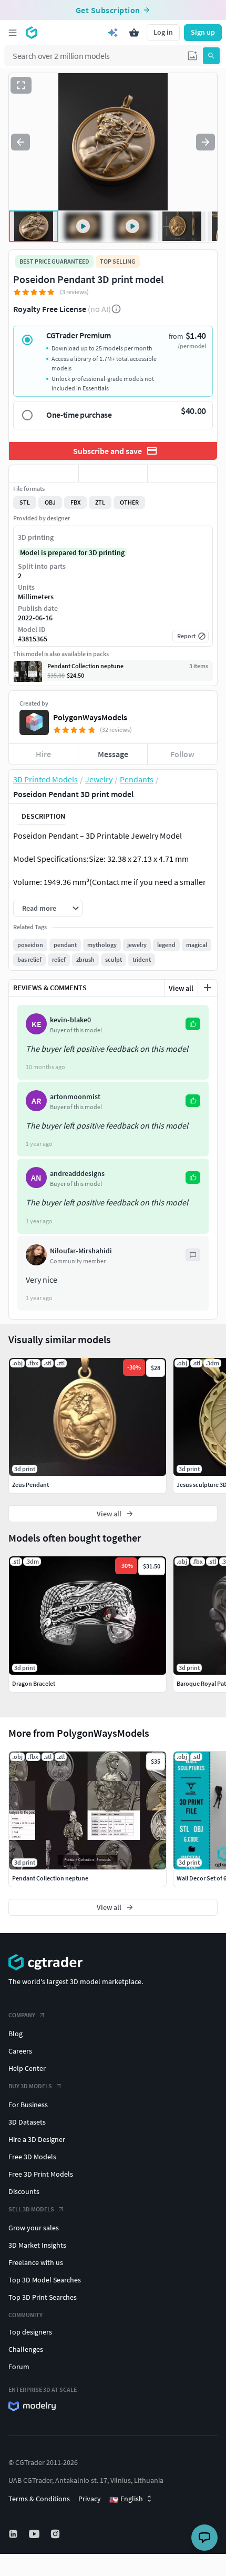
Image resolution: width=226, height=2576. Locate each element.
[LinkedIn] (14, 2534)
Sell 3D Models (31, 2209)
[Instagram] (56, 2534)
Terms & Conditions (39, 2499)
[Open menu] (13, 33)
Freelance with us (36, 2262)
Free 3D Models (32, 2157)
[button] (192, 56)
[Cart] (134, 33)
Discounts (24, 2191)
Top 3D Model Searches (45, 2280)
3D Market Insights (37, 2245)
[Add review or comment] (208, 988)
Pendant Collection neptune (50, 1878)
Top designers (30, 2332)
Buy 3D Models (30, 2086)
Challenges (26, 2349)
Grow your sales (34, 2228)
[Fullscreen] (21, 85)
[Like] (44, 474)
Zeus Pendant (30, 1485)
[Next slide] (206, 142)
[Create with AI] (113, 33)
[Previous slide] (20, 142)
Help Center (27, 2068)
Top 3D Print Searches (43, 2297)
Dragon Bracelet (34, 1683)
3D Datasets (27, 2122)
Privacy (90, 2499)
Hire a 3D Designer (37, 2139)
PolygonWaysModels (90, 717)
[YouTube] (35, 2534)
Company (22, 2015)
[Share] (182, 474)
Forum (19, 2367)
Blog (16, 2034)
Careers (20, 2051)
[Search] (211, 56)
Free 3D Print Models (41, 2174)
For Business (28, 2105)
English (126, 2499)
